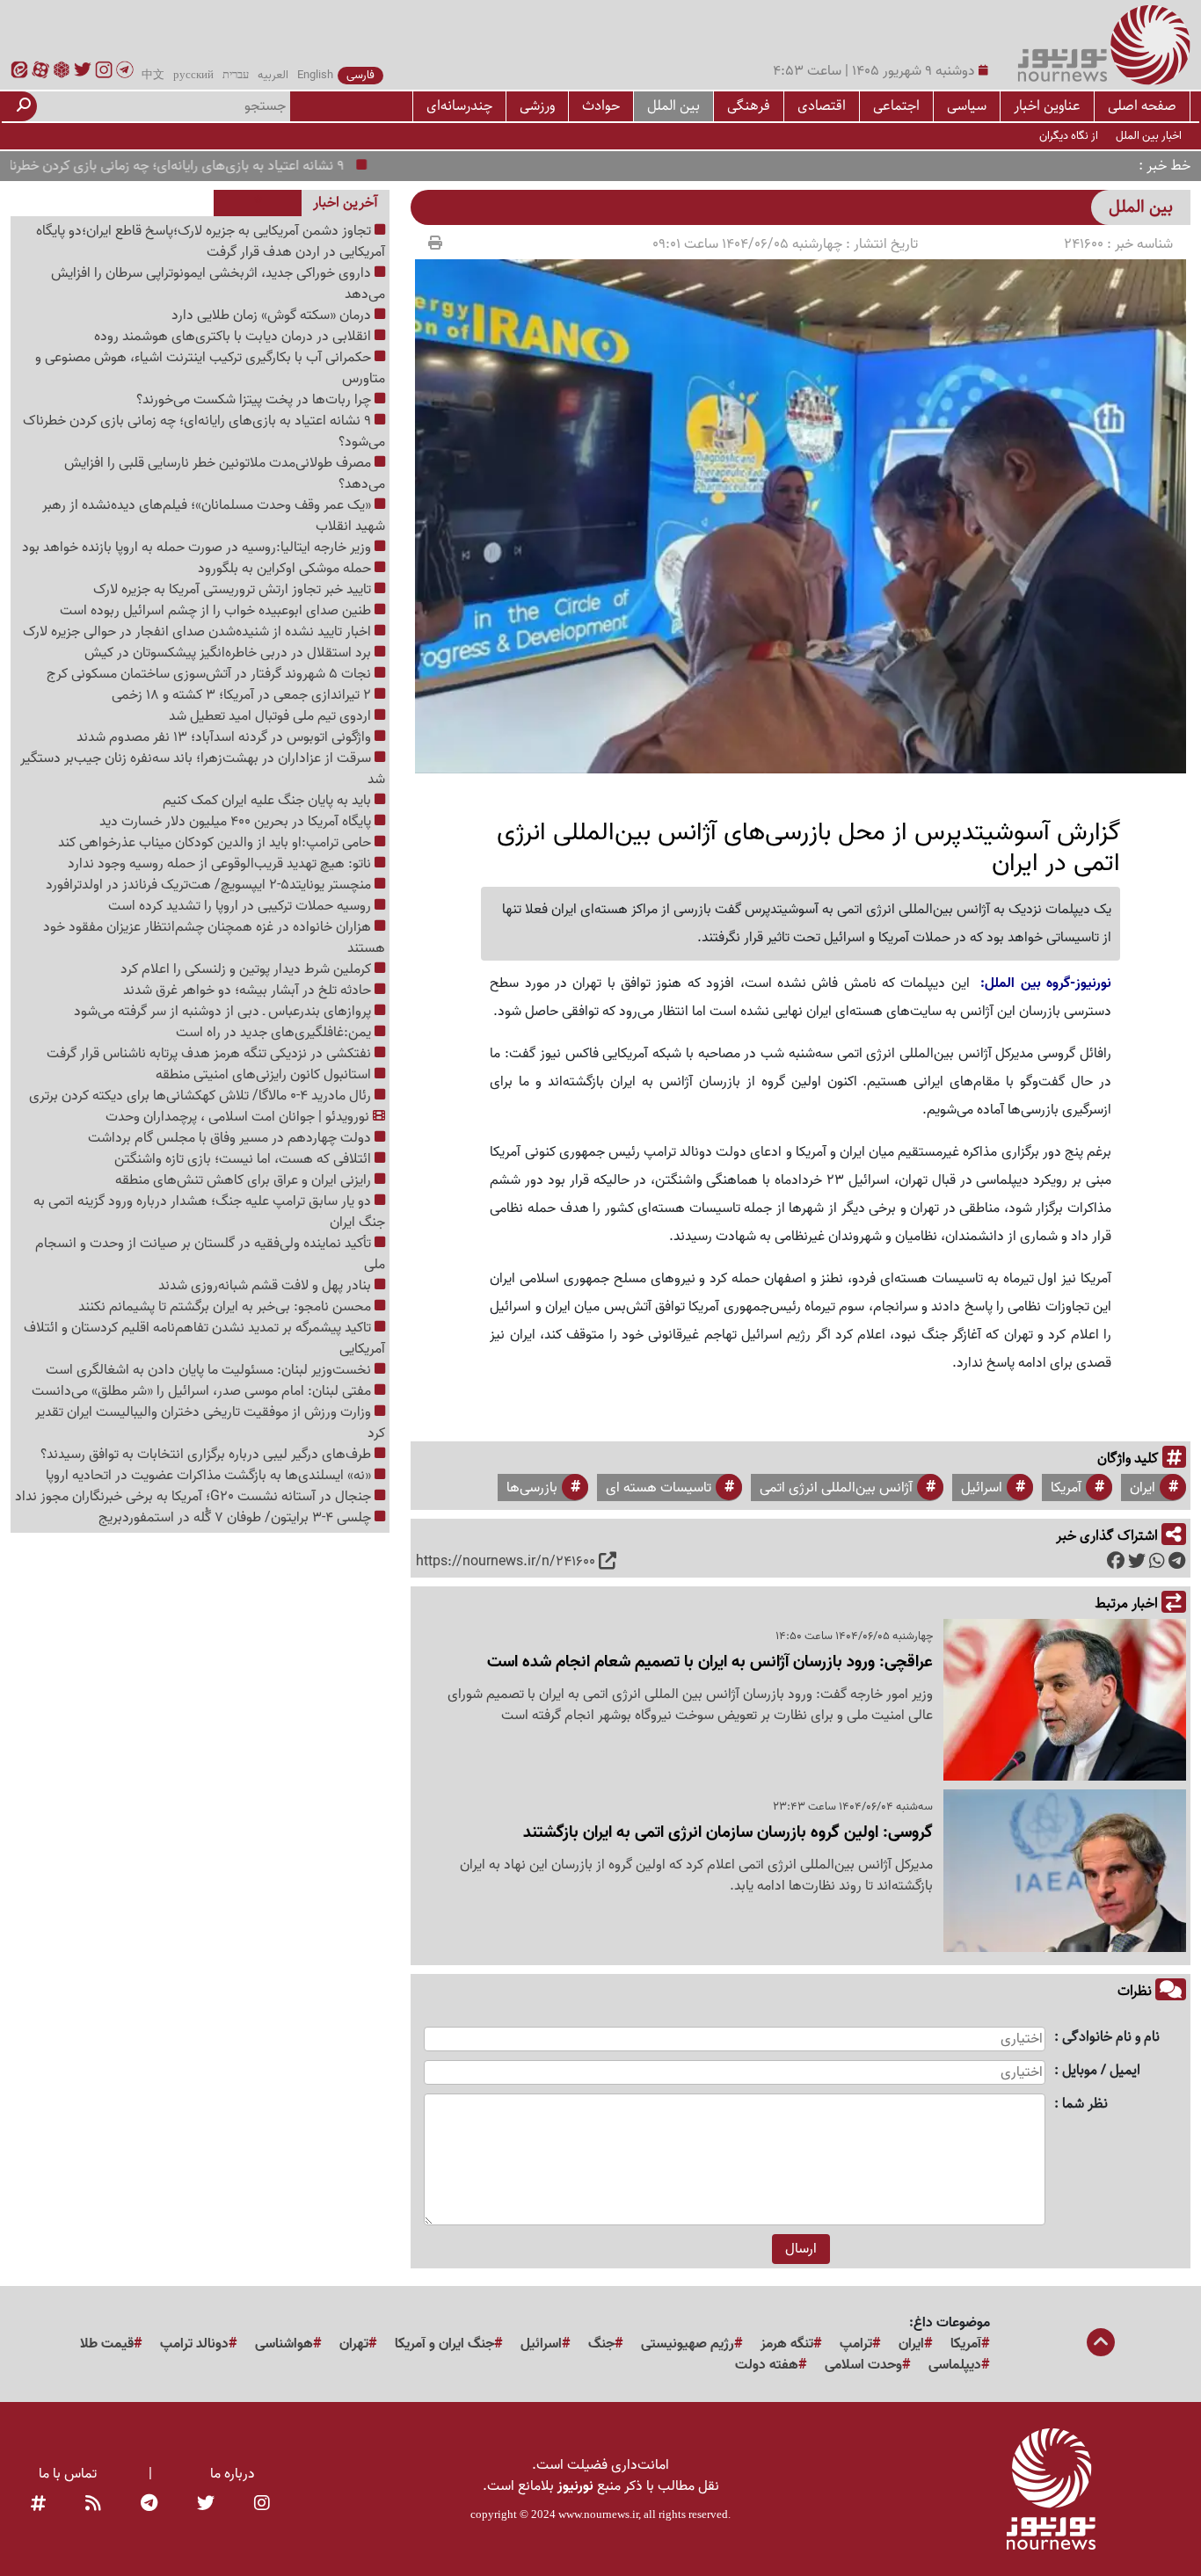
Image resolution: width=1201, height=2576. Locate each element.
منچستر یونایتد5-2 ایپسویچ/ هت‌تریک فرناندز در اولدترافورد (210, 885)
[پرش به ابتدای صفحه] (1101, 2344)
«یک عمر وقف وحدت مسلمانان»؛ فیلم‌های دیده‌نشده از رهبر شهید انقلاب (214, 516)
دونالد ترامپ (194, 2344)
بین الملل (673, 106)
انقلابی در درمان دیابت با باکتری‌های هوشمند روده (234, 337)
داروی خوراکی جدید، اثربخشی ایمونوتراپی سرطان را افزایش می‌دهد (218, 284)
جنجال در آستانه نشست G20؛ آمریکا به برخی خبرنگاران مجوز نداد (195, 1497)
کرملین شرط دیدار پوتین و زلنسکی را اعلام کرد (247, 969)
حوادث (601, 106)
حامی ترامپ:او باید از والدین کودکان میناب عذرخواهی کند (216, 843)
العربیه (273, 76)
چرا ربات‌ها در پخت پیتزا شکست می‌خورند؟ (255, 400)
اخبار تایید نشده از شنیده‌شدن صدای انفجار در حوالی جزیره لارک (199, 632)
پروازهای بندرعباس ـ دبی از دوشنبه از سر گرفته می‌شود (224, 1012)
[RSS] (93, 2504)
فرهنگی (749, 106)
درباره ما (233, 2474)
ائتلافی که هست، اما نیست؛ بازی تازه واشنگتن (244, 1159)
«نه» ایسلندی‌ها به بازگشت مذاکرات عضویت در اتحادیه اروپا (210, 1476)
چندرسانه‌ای (459, 106)
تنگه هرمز (787, 2344)
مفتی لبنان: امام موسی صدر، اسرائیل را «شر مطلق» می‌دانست (203, 1391)
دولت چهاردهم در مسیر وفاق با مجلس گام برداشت (231, 1138)
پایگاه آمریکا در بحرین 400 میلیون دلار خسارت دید (237, 822)
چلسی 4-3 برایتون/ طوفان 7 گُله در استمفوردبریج (237, 1518)
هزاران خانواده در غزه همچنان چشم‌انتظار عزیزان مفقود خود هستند (214, 938)
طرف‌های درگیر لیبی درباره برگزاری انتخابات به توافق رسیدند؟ (207, 1455)
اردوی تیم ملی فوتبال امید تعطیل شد (272, 716)
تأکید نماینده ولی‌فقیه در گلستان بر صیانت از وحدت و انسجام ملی (210, 1254)
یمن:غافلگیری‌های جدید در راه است (275, 1033)
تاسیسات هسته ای (659, 1488)
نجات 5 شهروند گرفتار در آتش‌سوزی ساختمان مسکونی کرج (211, 674)
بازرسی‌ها (532, 1488)
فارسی (360, 76)
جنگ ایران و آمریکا (444, 2344)
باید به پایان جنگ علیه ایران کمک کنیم (269, 801)
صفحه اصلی (1142, 106)
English (315, 76)
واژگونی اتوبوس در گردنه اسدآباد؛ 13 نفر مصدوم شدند (226, 737)
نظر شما (1085, 2104)
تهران (354, 2344)
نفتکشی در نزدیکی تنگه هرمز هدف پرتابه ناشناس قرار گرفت (211, 1054)
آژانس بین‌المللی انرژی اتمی (836, 1488)
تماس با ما (68, 2474)
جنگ (601, 2344)
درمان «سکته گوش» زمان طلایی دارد (273, 316)
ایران (1143, 1488)
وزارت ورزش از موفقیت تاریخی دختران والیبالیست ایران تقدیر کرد (210, 1423)
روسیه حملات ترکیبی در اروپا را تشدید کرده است (241, 906)
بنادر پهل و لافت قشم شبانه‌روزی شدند (266, 1286)
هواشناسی (284, 2344)
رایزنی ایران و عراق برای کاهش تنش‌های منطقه (245, 1180)
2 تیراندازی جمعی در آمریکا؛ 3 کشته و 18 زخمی (243, 695)
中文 (153, 76)
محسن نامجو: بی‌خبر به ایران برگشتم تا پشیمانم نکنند (226, 1307)
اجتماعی (896, 106)
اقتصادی (822, 106)
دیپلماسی (955, 2365)
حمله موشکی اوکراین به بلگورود (286, 569)
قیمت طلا (107, 2344)
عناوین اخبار (1047, 106)
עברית (236, 76)
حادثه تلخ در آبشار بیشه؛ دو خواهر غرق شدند (249, 990)
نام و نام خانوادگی (1111, 2038)
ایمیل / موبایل (1101, 2071)
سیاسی (967, 106)
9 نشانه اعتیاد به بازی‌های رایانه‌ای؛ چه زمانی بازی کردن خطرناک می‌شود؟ (204, 432)
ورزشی (537, 106)
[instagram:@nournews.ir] (262, 2504)
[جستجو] (24, 106)
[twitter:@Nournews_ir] (206, 2504)
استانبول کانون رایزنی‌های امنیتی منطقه (265, 1075)
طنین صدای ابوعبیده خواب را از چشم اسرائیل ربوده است (217, 611)
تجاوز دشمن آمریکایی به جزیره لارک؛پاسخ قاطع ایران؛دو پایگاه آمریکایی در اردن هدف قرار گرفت (211, 242)
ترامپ (856, 2344)
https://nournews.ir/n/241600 (506, 1562)
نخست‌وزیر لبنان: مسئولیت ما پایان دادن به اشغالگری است (210, 1370)
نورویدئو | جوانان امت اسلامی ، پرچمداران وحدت (239, 1117)
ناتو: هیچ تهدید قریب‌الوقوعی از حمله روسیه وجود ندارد (221, 864)
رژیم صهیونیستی (688, 2344)
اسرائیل (982, 1488)
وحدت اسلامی (863, 2365)
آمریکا (1066, 1488)
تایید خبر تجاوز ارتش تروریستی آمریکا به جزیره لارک (234, 590)
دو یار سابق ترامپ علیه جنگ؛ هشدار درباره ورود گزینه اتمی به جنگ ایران (209, 1212)
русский (193, 76)
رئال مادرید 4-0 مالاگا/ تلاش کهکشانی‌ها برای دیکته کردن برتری (202, 1096)
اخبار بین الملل (1149, 136)
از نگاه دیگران (1069, 136)
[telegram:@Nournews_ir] (149, 2504)
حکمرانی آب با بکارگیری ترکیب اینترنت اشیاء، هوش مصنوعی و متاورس (210, 368)
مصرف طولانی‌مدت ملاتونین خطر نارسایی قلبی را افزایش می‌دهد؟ (225, 474)
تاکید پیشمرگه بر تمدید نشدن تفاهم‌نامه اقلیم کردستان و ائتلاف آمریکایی (204, 1339)
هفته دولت (767, 2365)
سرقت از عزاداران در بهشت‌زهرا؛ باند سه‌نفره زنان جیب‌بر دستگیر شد (203, 769)
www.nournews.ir (598, 2514)
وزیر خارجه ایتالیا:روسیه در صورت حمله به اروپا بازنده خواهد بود (198, 548)
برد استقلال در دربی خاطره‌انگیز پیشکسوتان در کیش (229, 653)
